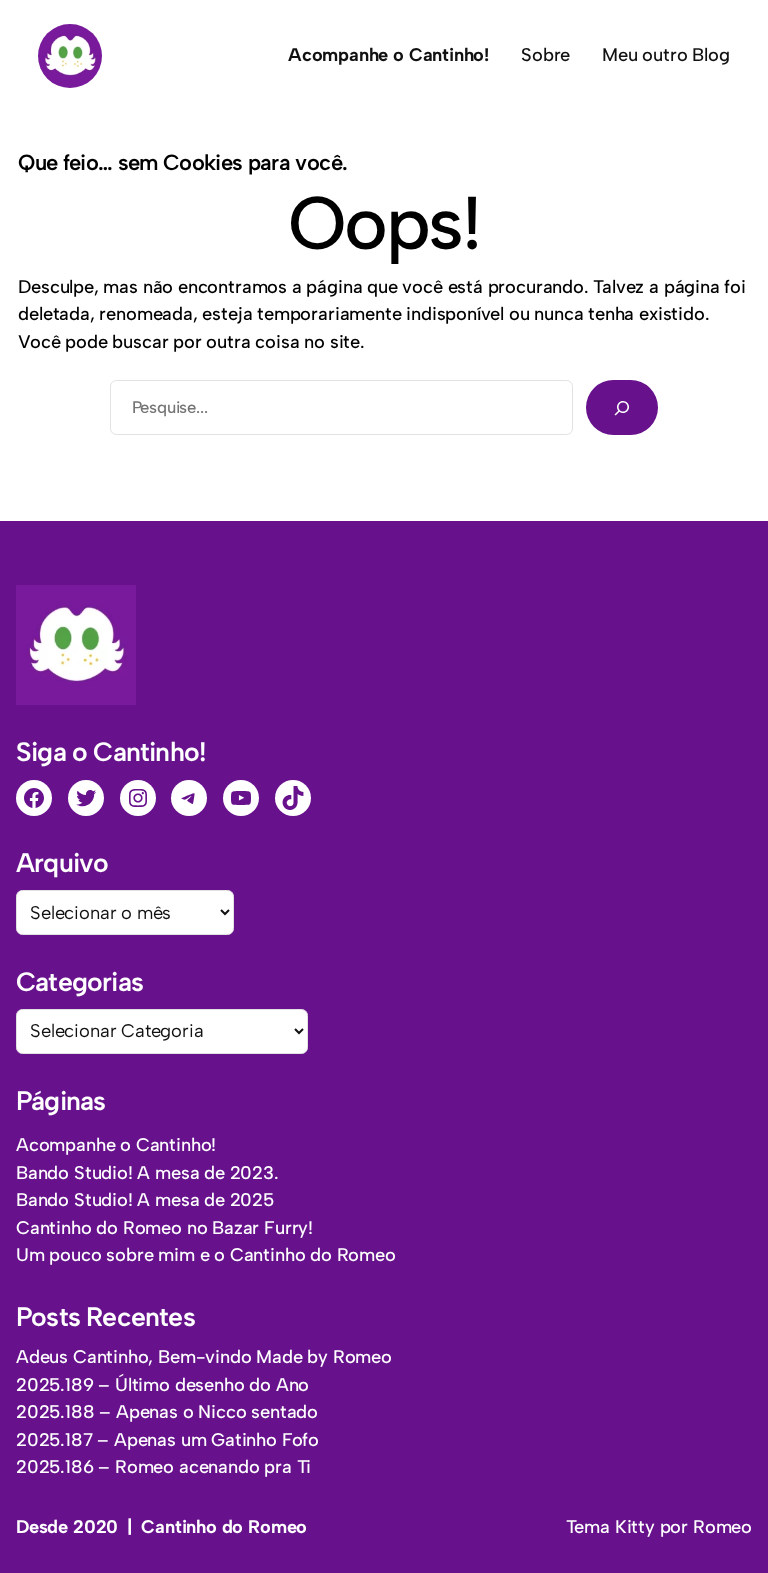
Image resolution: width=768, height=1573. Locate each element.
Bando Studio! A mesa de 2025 (145, 1200)
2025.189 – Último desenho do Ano (162, 1385)
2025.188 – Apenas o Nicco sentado (167, 1412)
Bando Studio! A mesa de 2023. (147, 1173)
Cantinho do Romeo (224, 1527)
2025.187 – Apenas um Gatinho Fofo (167, 1440)
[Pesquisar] (622, 407)
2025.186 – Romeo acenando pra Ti (163, 1467)
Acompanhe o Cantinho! (116, 1145)
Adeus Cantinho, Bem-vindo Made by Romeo (204, 1357)
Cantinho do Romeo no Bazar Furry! (164, 1228)
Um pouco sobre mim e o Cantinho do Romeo (206, 1255)
